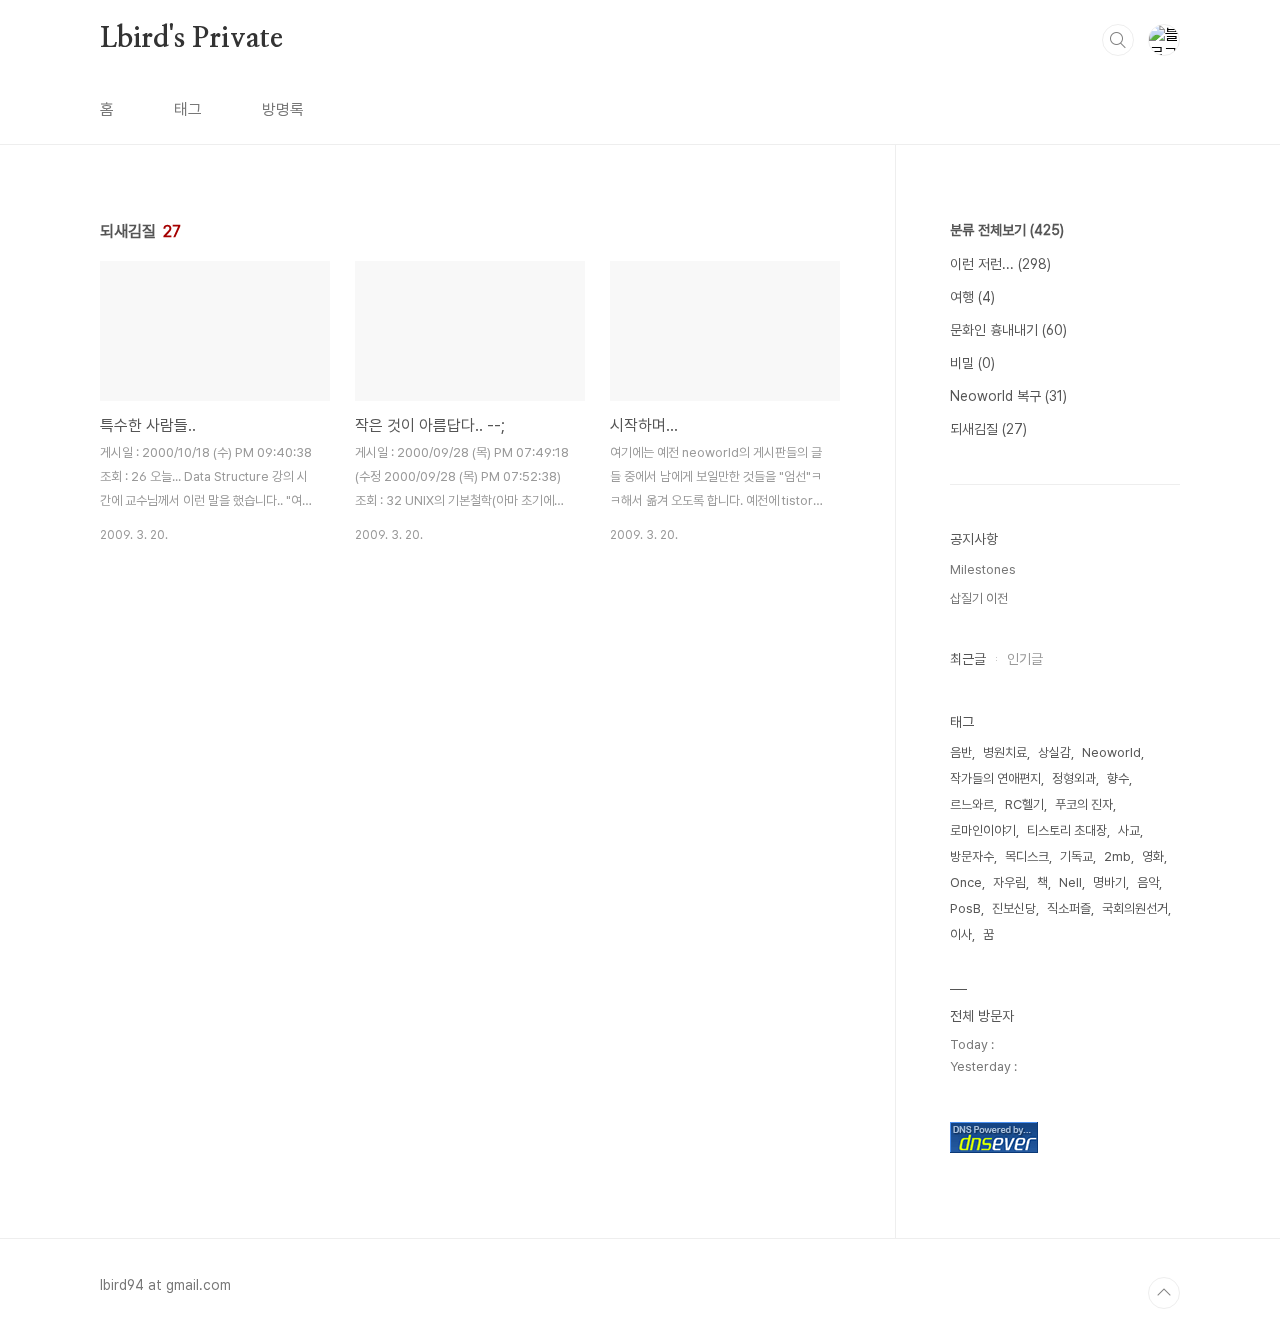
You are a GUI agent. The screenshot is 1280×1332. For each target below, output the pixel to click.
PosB (965, 908)
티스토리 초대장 (1067, 830)
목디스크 (1027, 856)
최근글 (968, 659)
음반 (961, 752)
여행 (972, 297)
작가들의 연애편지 (995, 778)
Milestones (983, 569)
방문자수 (972, 856)
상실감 (1054, 752)
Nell (1070, 882)
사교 (1129, 830)
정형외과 (1074, 778)
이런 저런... (1000, 264)
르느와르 (972, 804)
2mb (1117, 856)
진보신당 (1014, 908)
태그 (188, 109)
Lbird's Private (191, 39)
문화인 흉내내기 (1008, 330)
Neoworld (1111, 752)
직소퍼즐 (1069, 908)
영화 (1153, 856)
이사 (961, 934)
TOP (1164, 1293)
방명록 (283, 109)
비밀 (972, 363)
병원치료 (1005, 752)
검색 (1118, 40)
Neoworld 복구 (1008, 396)
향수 (1118, 778)
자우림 (1009, 882)
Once (966, 882)
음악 (1148, 882)
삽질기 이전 (979, 598)
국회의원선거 (1135, 908)
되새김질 (988, 429)
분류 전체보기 (1007, 230)
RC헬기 (1024, 804)
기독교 (1076, 856)
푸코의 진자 (1084, 804)
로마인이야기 (983, 830)
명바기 (1109, 882)
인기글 (1025, 659)
